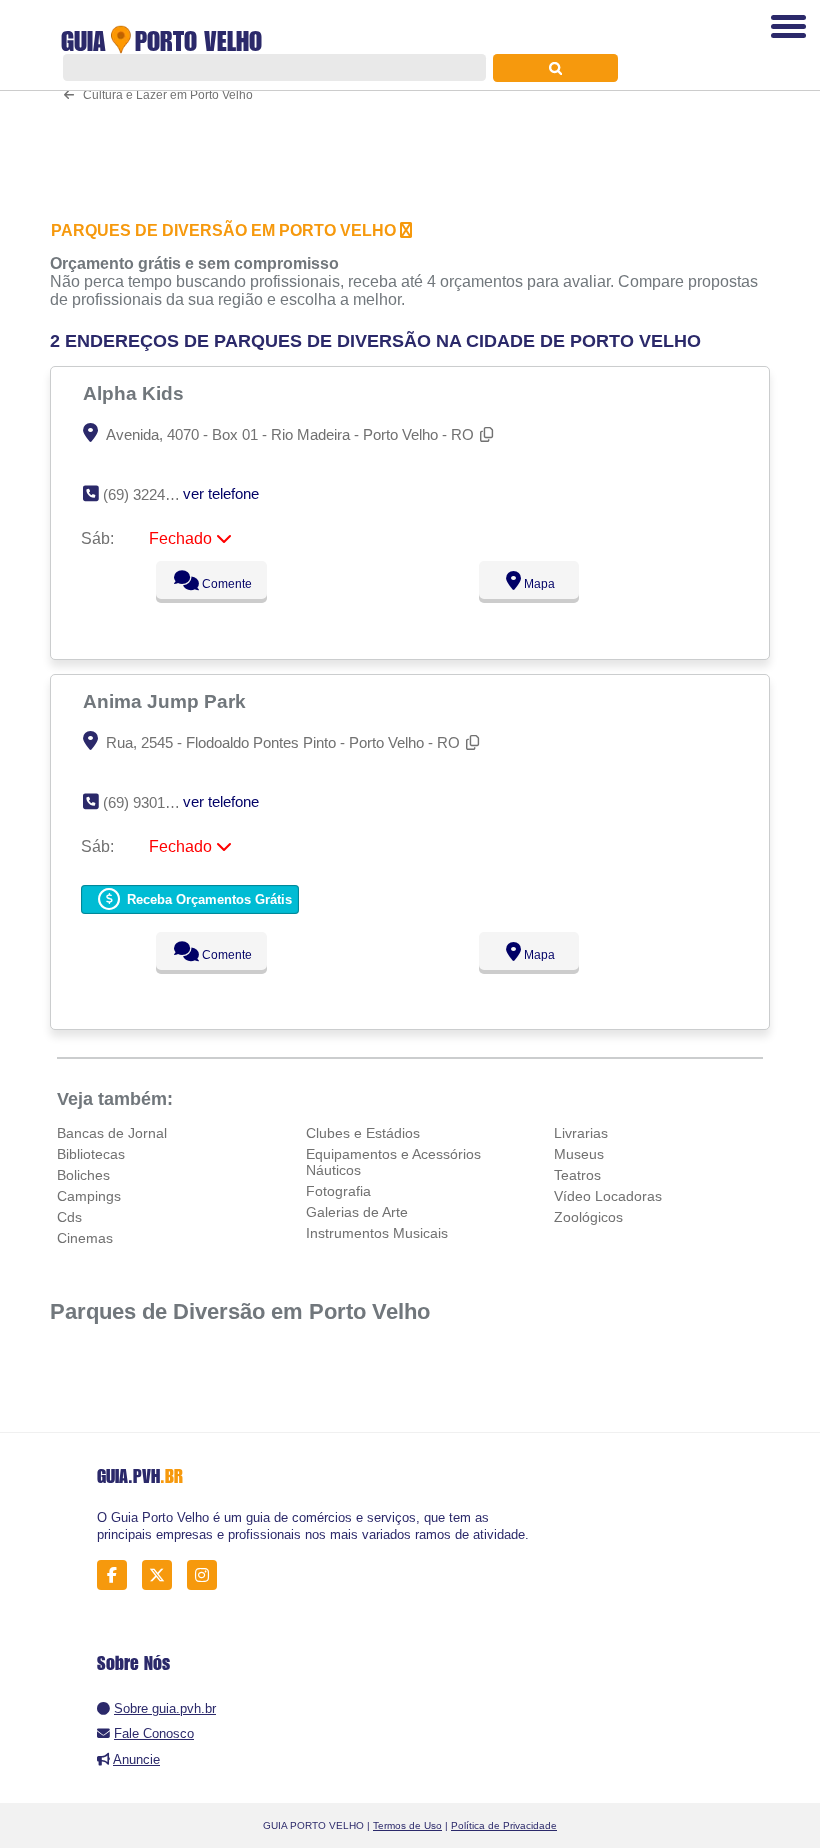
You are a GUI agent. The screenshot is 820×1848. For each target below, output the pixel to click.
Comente (225, 584)
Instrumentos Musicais (377, 1233)
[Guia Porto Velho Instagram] (207, 1574)
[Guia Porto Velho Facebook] (117, 1574)
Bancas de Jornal (112, 1133)
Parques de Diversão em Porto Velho (240, 1311)
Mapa (538, 584)
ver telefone (221, 493)
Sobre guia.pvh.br (165, 1708)
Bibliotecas (91, 1154)
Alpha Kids (136, 393)
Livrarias (581, 1133)
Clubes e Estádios (363, 1133)
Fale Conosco (154, 1733)
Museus (579, 1154)
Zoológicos (588, 1217)
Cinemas (85, 1238)
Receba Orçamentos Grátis (207, 899)
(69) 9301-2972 (152, 802)
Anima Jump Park (167, 701)
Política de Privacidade (504, 1825)
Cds (69, 1217)
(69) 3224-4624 (152, 494)
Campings (89, 1196)
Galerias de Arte (357, 1212)
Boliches (83, 1175)
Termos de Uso (407, 1825)
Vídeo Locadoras (608, 1196)
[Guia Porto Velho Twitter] (162, 1574)
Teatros (577, 1175)
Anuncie (136, 1759)
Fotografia (338, 1191)
